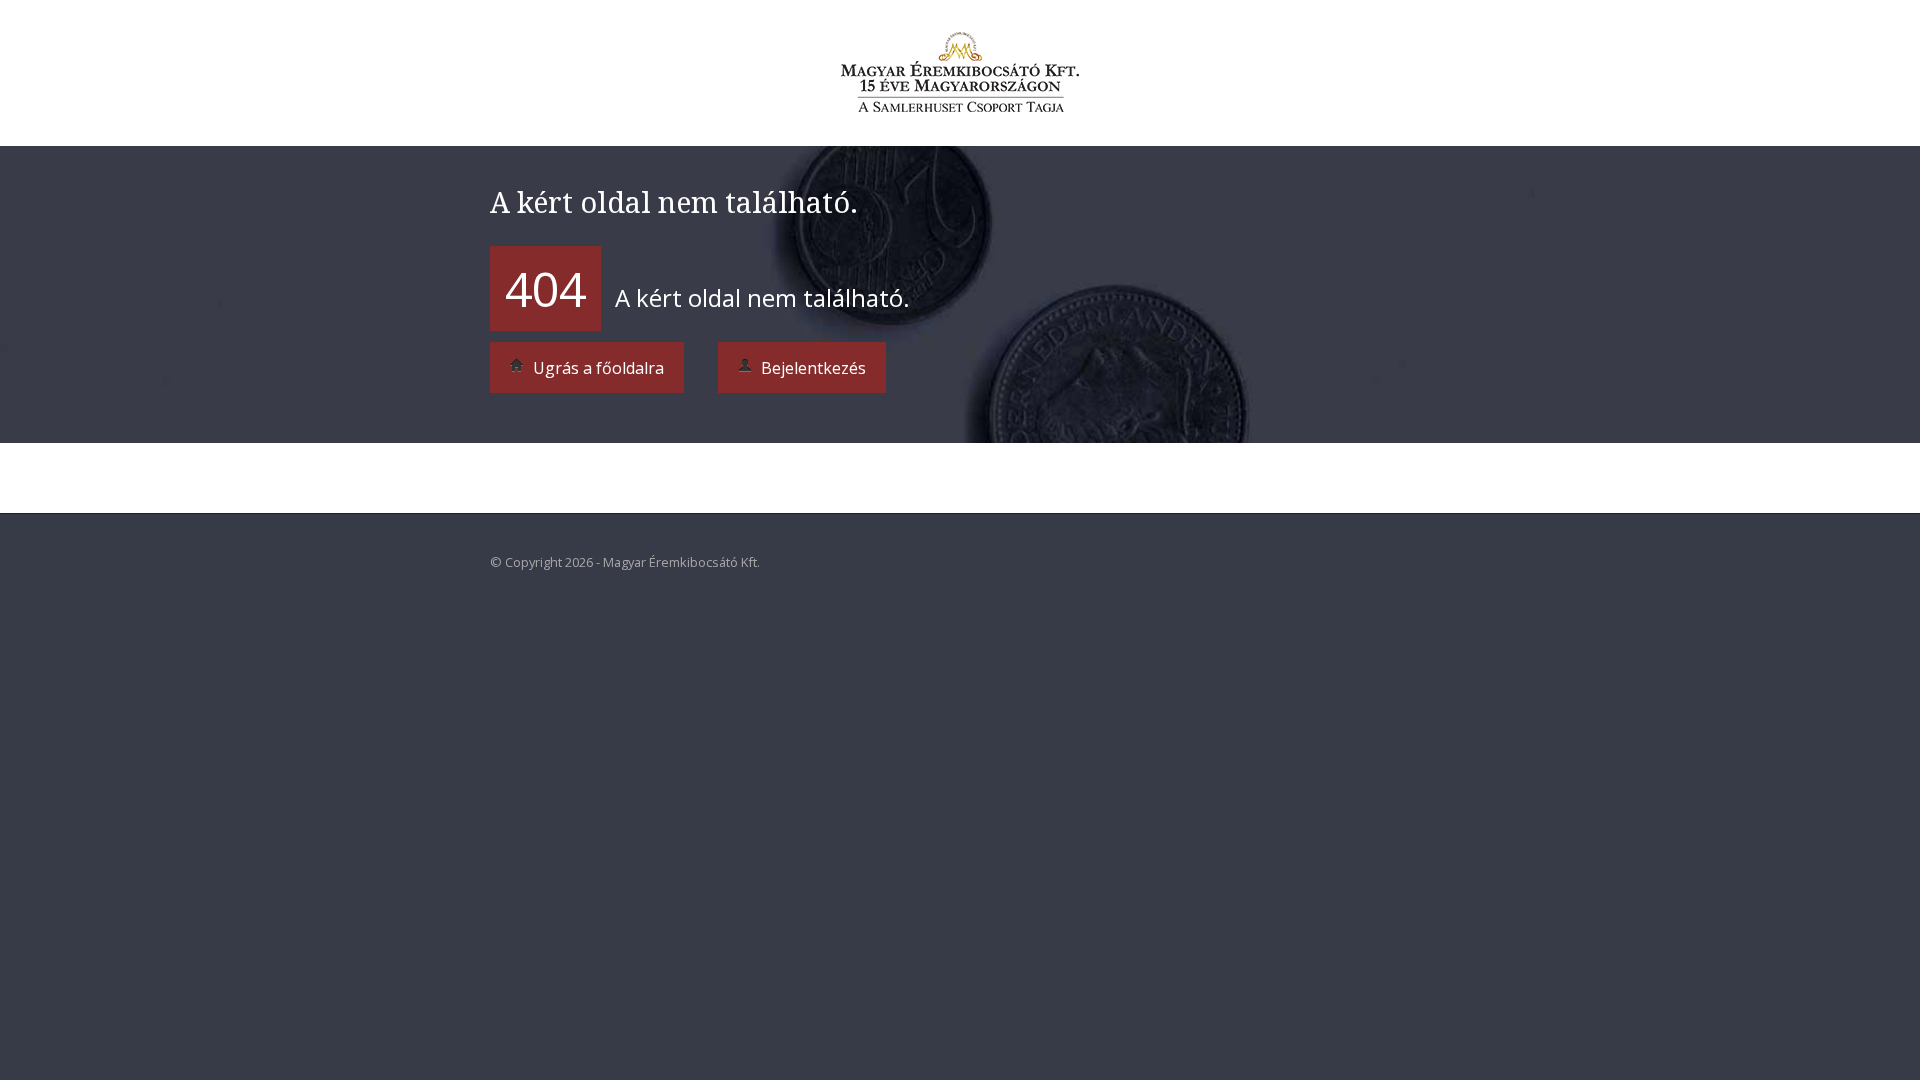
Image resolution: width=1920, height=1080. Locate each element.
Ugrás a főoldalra (596, 368)
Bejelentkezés (811, 368)
